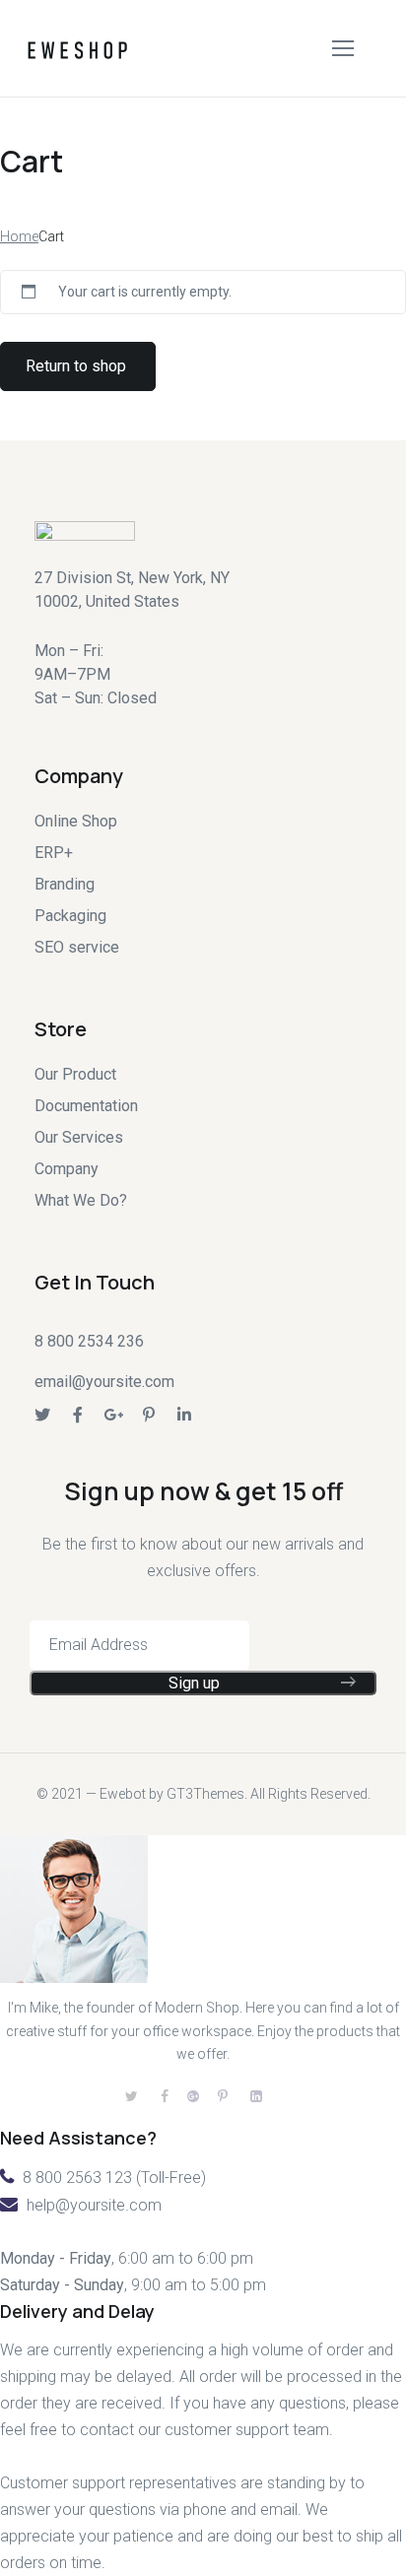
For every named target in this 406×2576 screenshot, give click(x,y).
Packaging (70, 916)
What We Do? (81, 1200)
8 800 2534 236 (89, 1341)
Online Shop (76, 821)
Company (67, 1169)
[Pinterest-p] (149, 1415)
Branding (65, 884)
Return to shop (76, 366)
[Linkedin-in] (184, 1415)
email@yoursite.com (104, 1382)
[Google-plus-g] (113, 1415)
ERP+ (54, 853)
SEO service (77, 947)
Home (19, 236)
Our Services (79, 1137)
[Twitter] (42, 1415)
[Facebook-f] (78, 1415)
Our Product (75, 1074)
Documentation (86, 1106)
